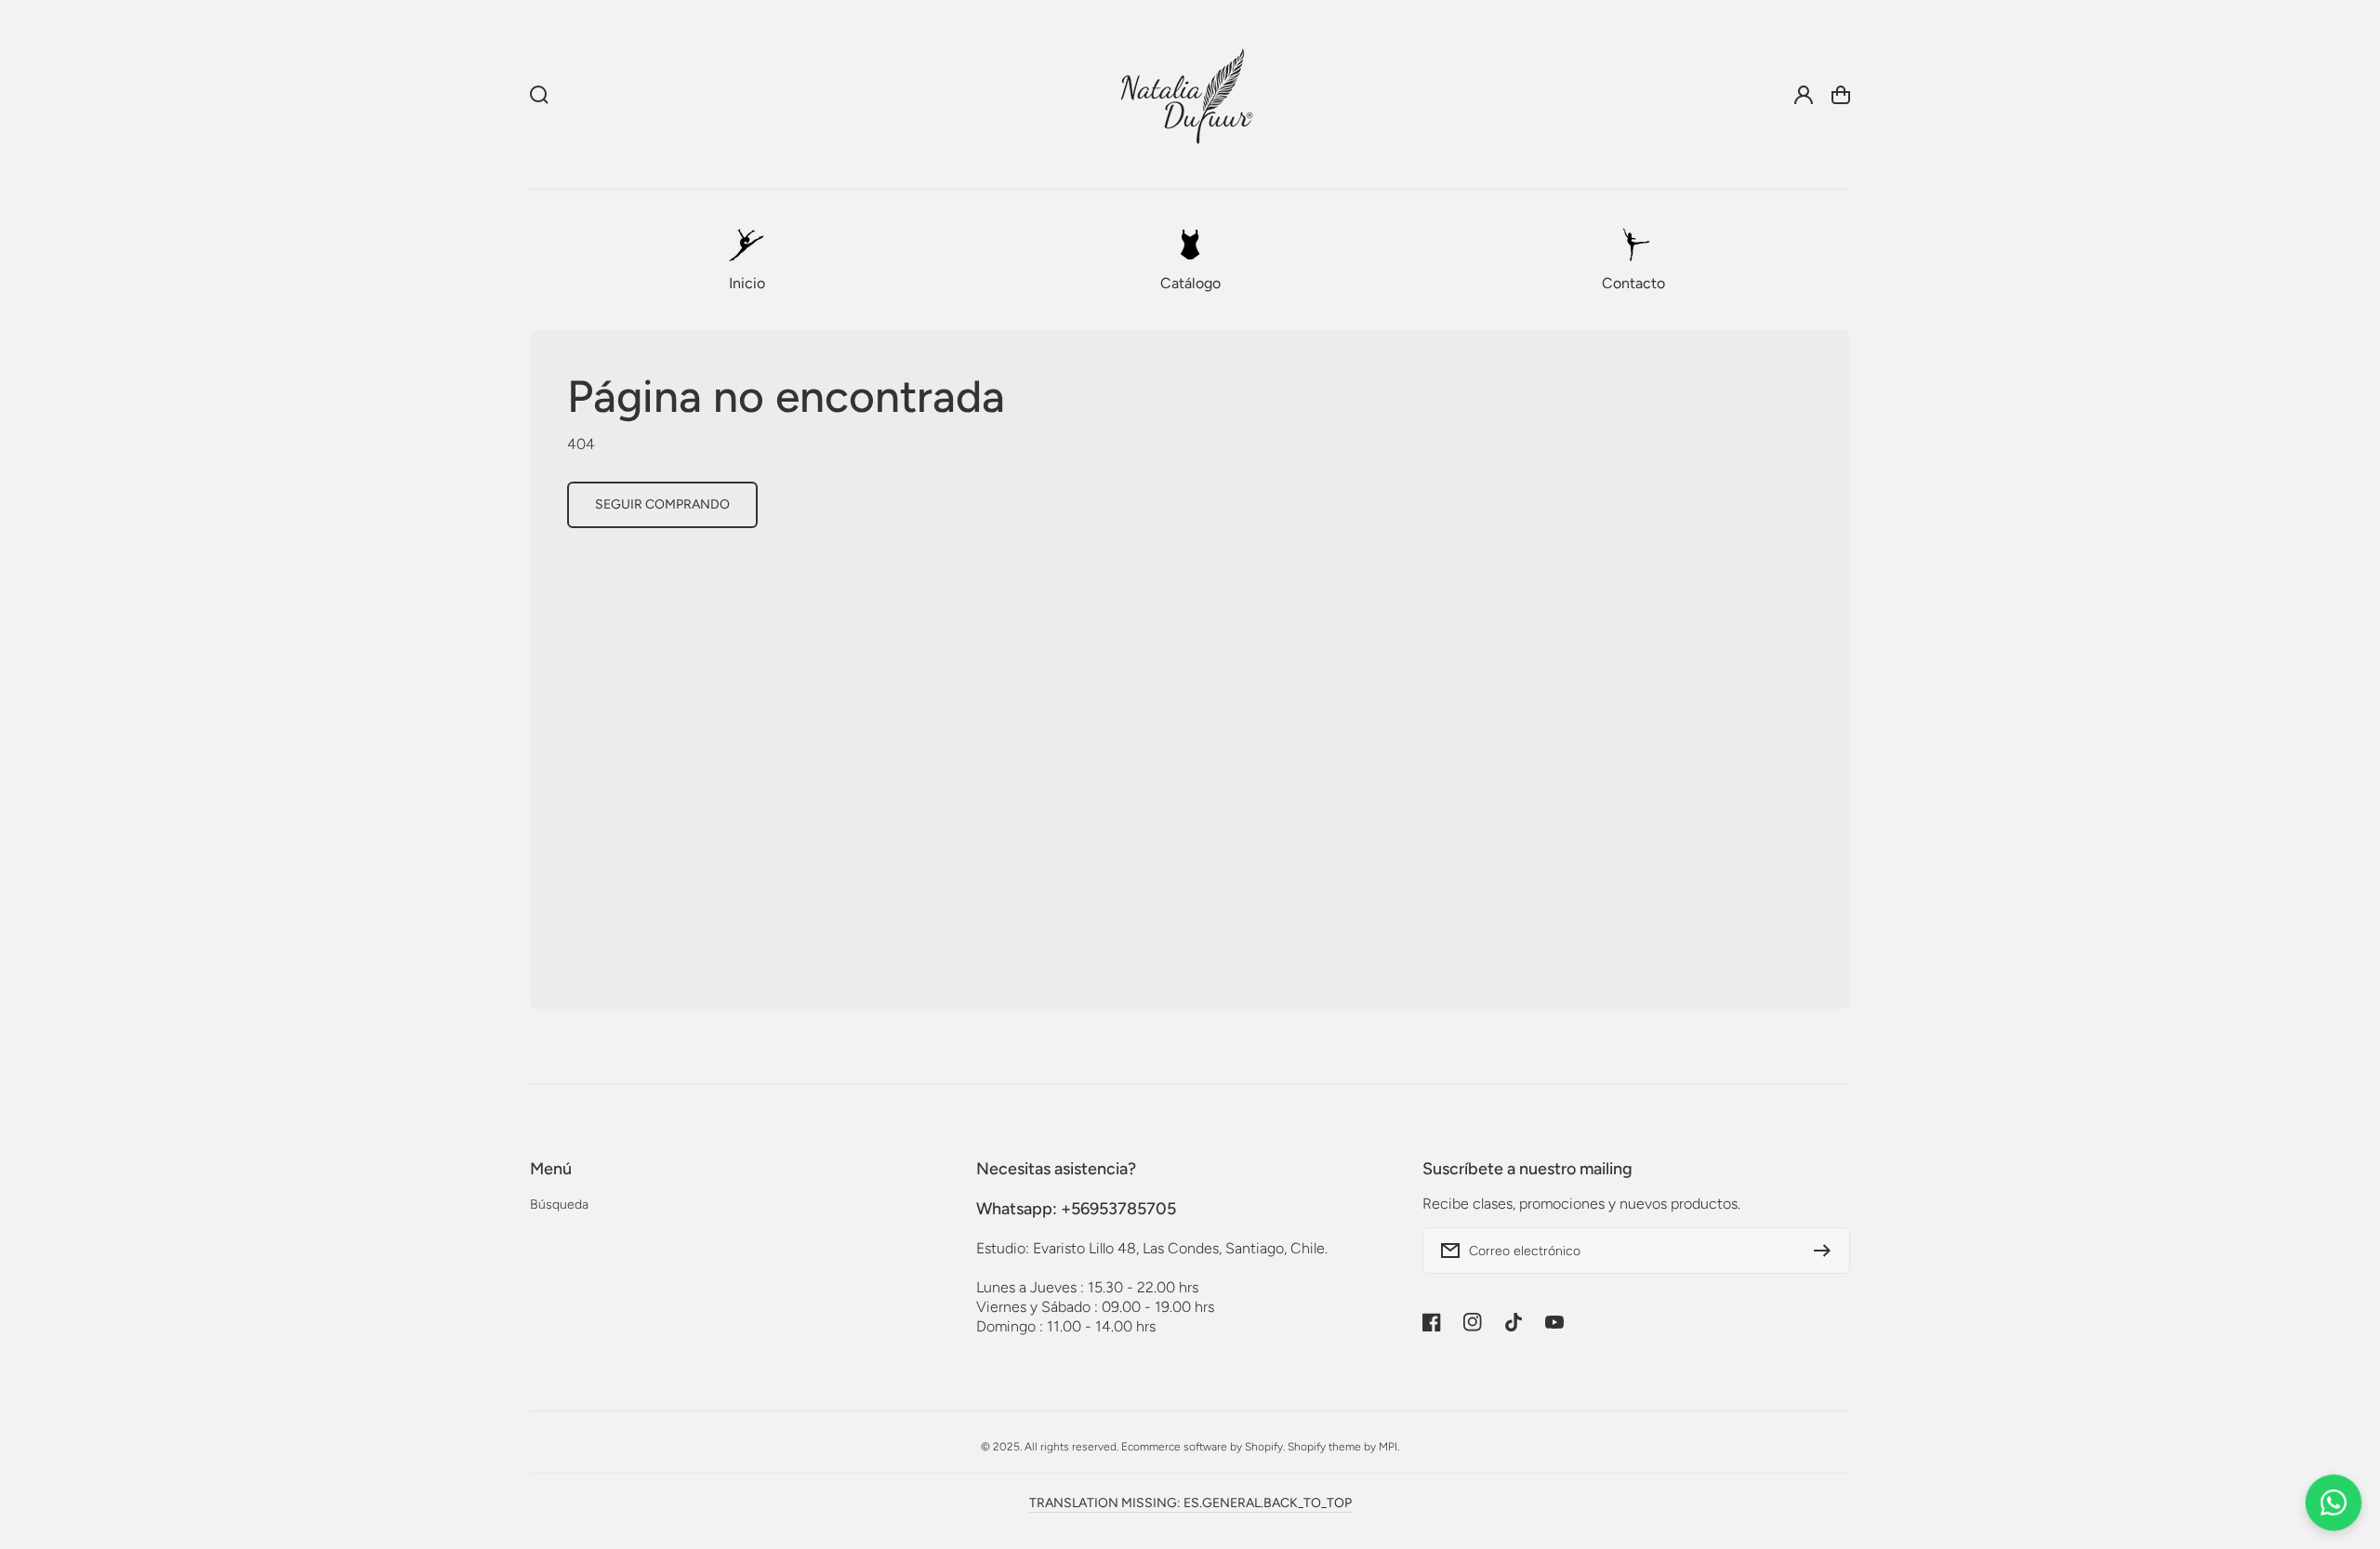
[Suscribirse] (1827, 1251)
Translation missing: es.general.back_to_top (1190, 1503)
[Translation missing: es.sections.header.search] (539, 95)
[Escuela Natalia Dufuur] (1186, 95)
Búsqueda (559, 1205)
